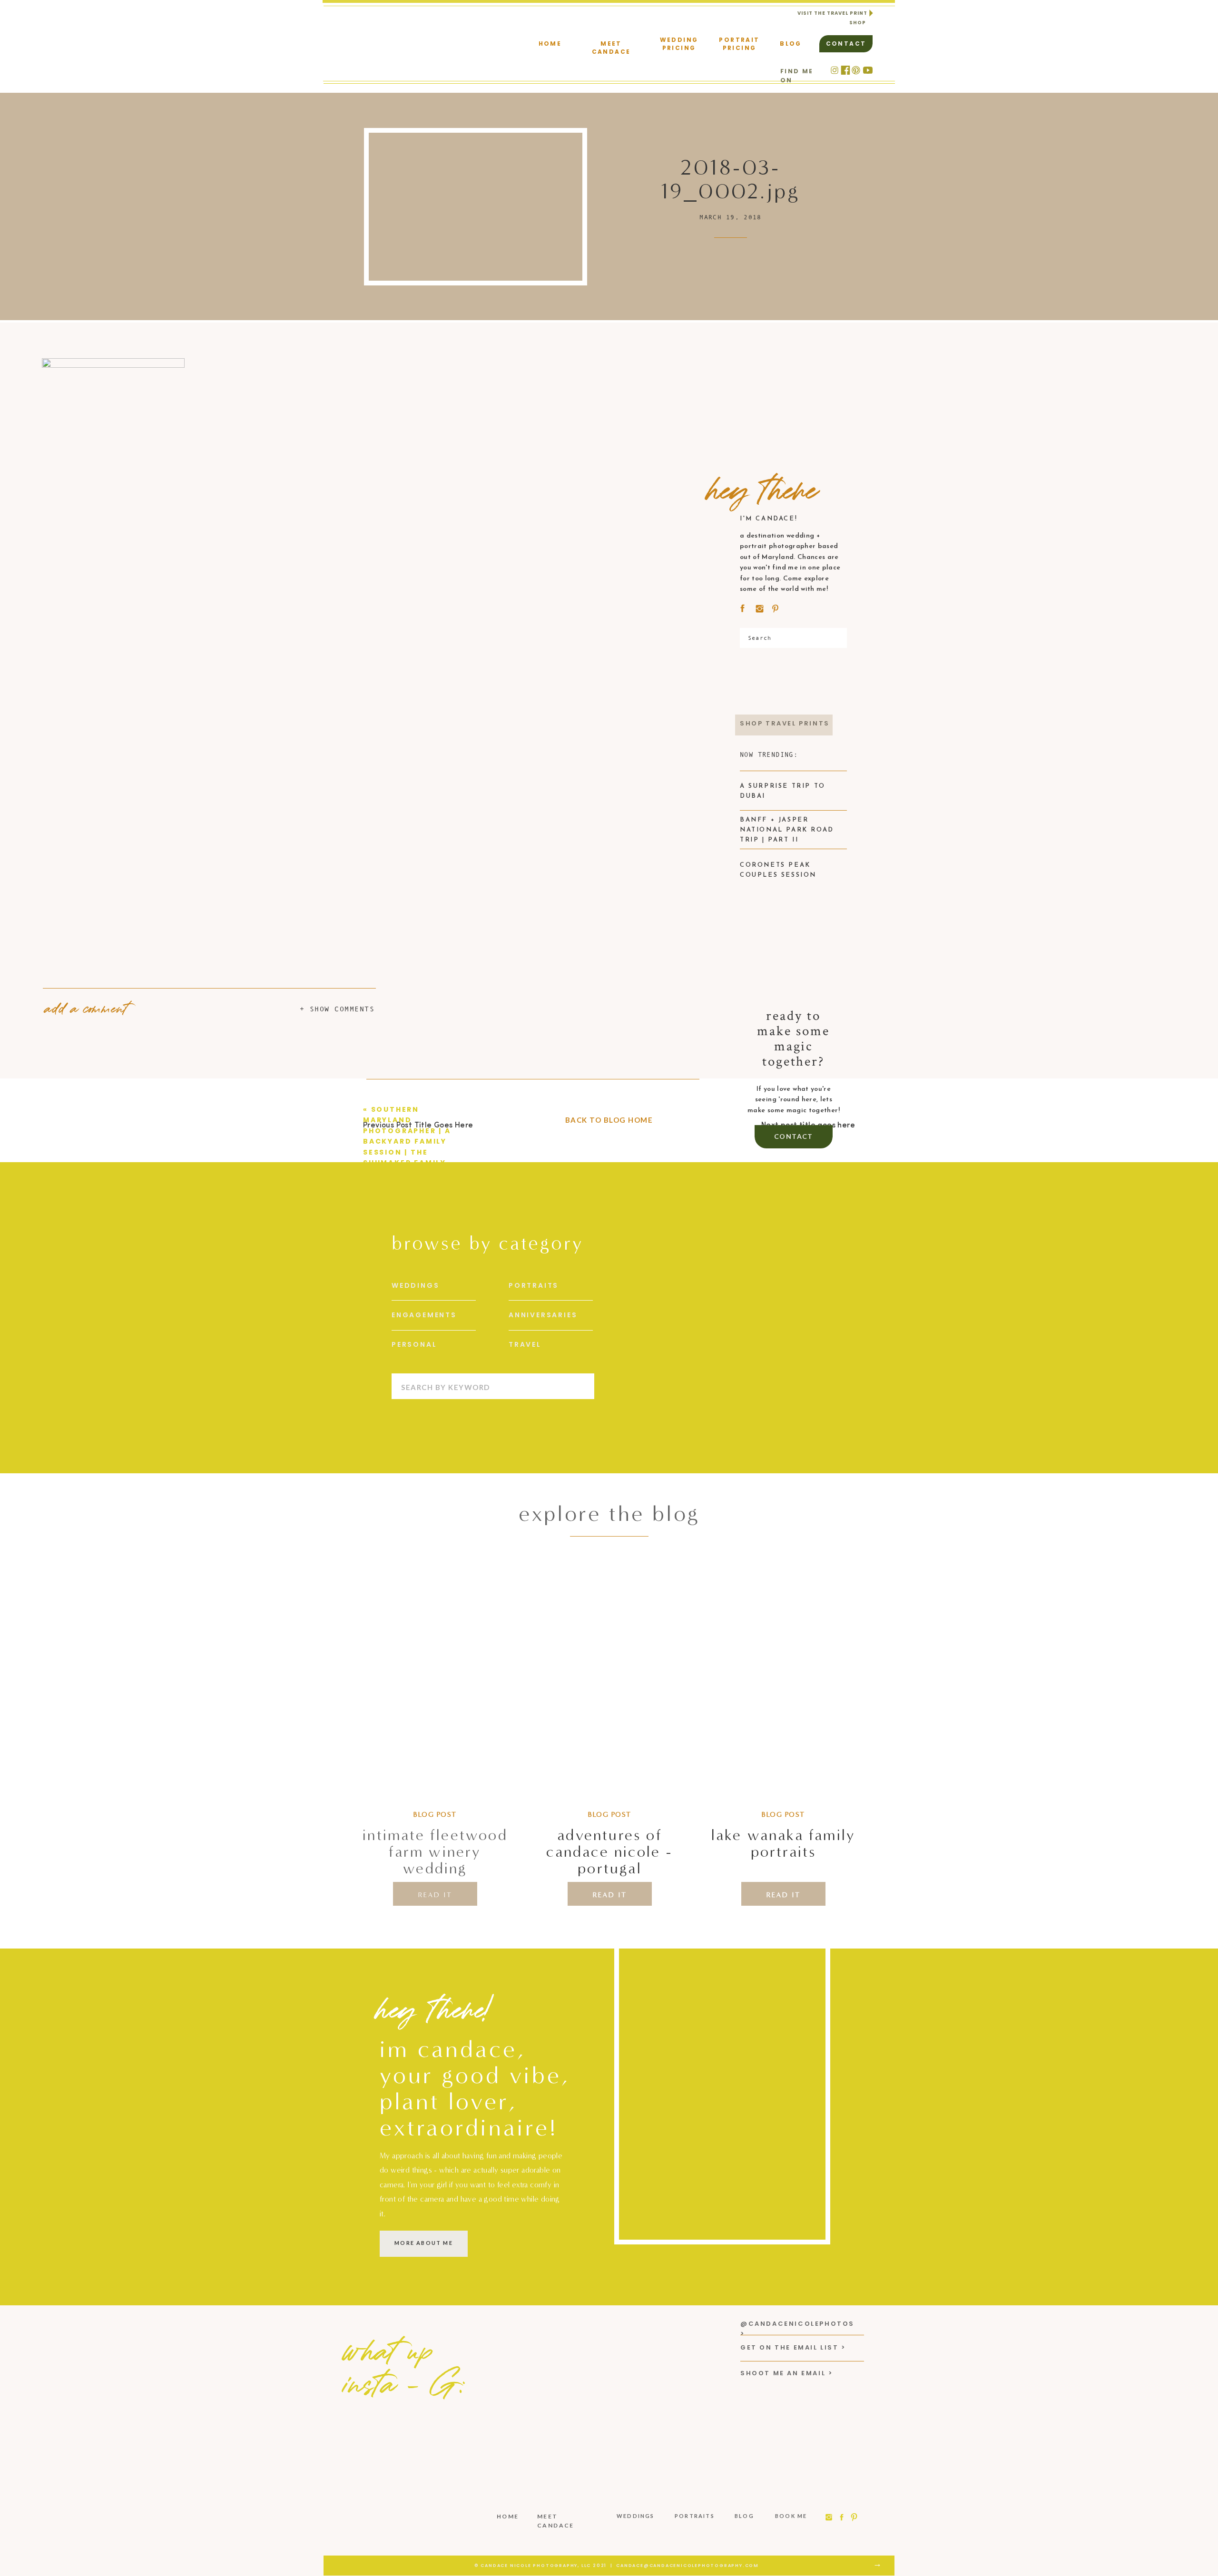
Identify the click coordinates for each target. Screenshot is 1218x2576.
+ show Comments (337, 1009)
